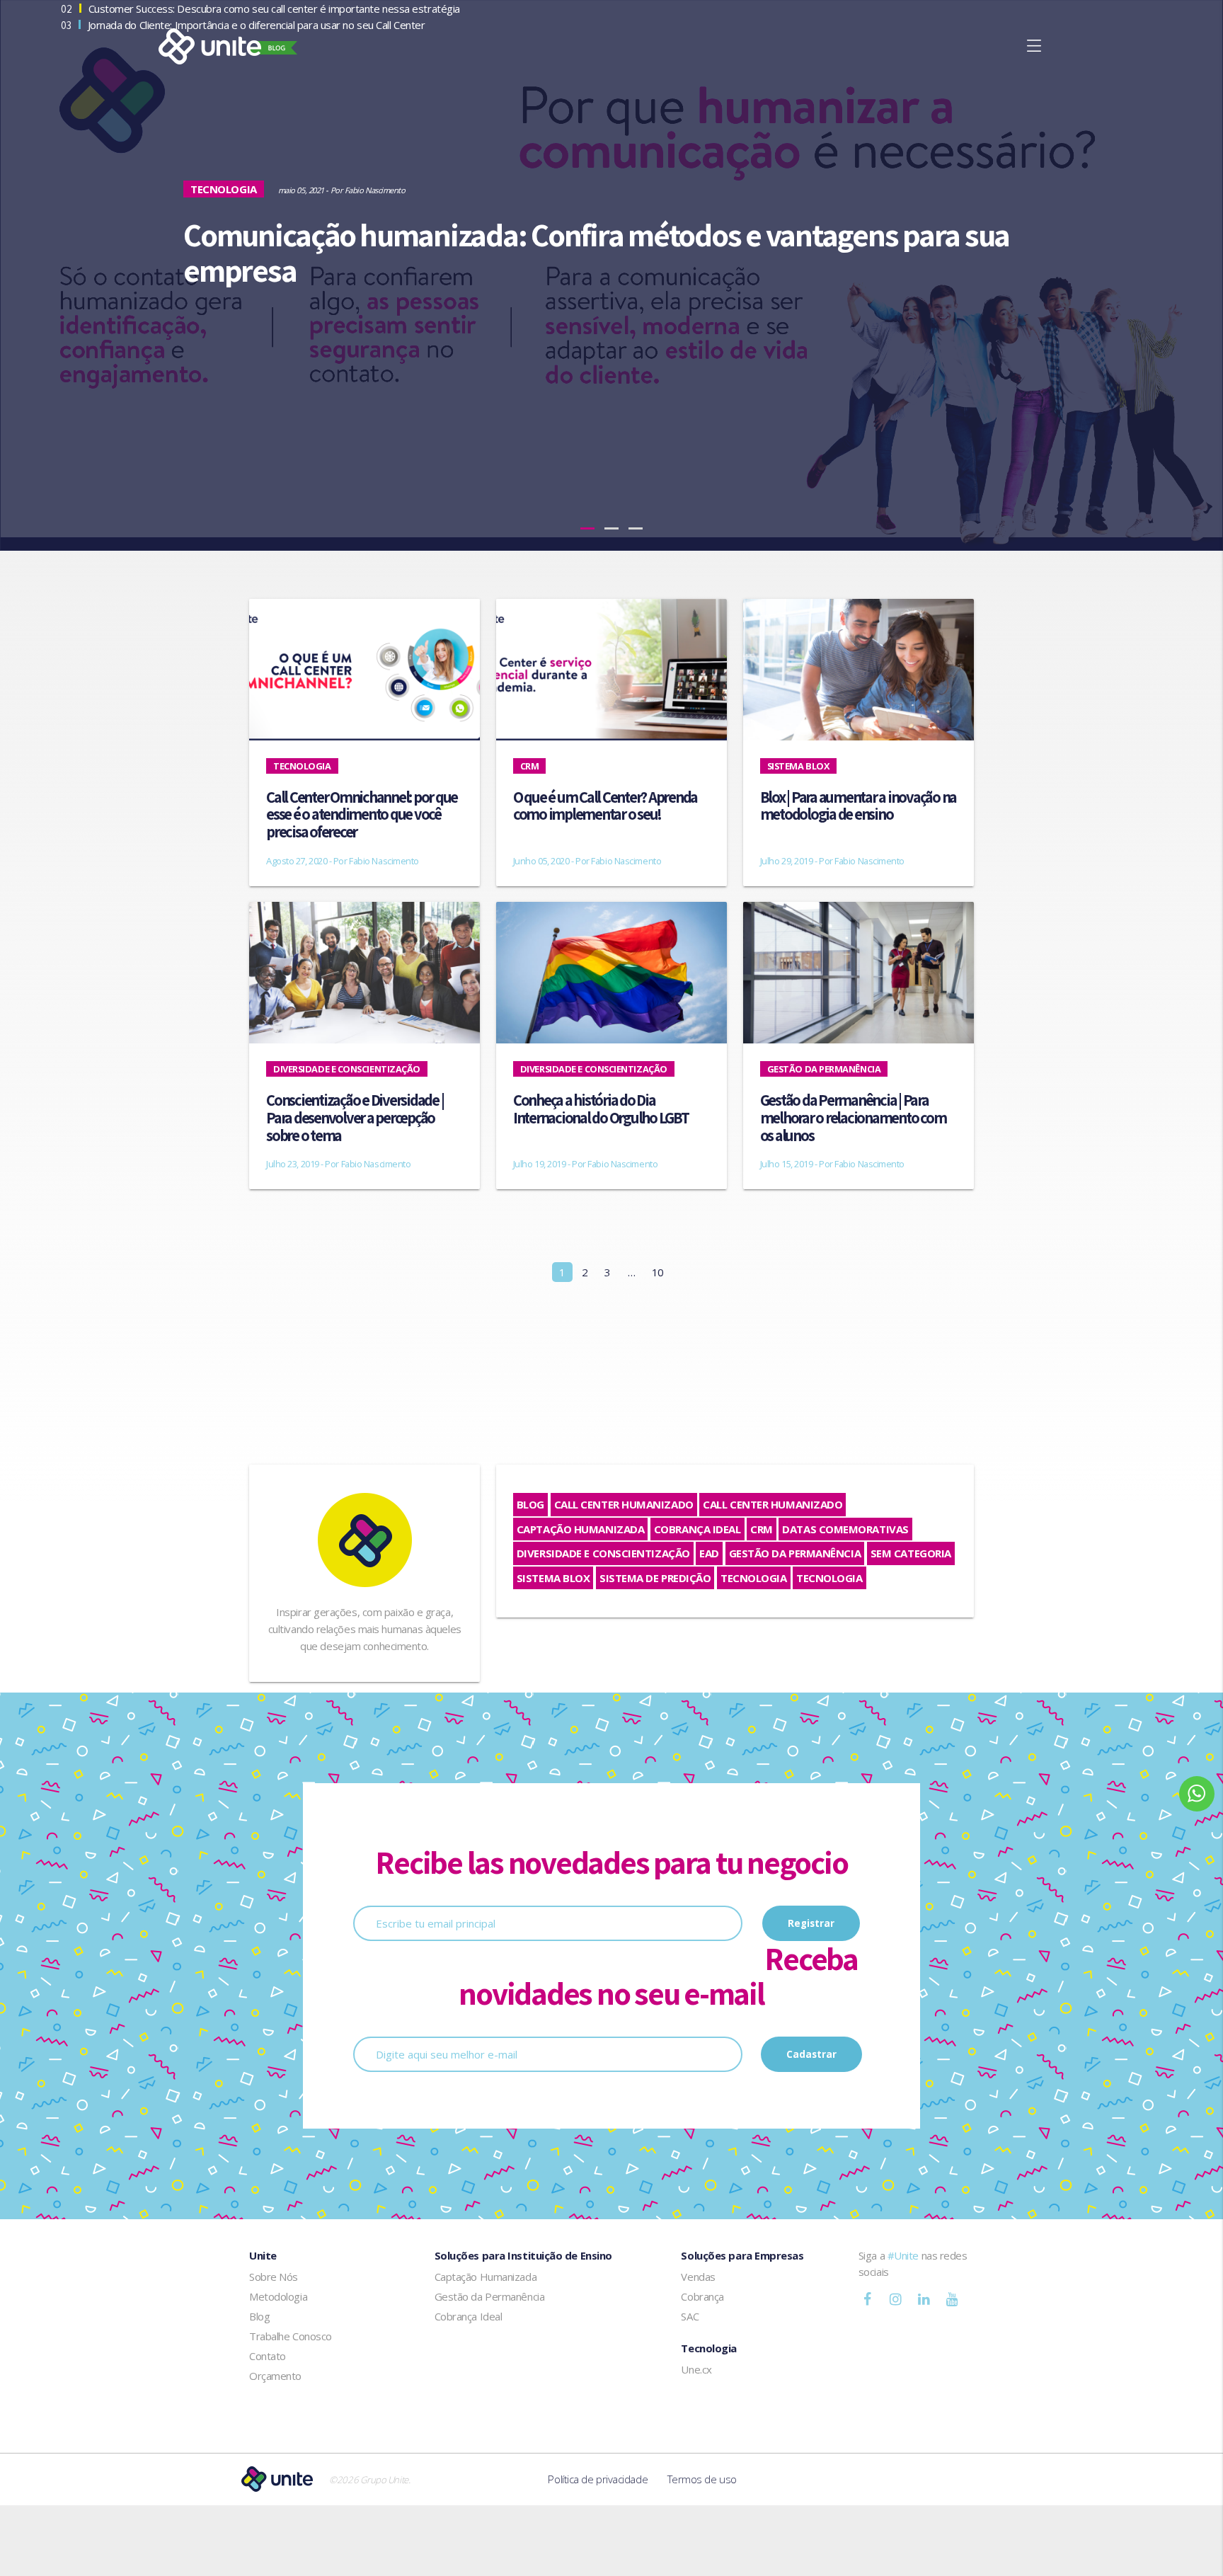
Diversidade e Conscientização (603, 1553)
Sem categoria (911, 1553)
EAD (709, 1553)
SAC (690, 2316)
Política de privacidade (598, 2479)
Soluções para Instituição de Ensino (523, 2255)
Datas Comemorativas (845, 1529)
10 (658, 1272)
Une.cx (696, 2369)
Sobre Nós (274, 2277)
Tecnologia (754, 1578)
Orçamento (275, 2376)
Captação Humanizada (580, 1529)
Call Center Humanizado (624, 1504)
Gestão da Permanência (795, 1553)
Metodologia (278, 2296)
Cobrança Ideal (697, 1529)
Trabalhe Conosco (291, 2336)
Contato (268, 2356)
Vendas (698, 2277)
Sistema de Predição (655, 1578)
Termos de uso (702, 2479)
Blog (530, 1504)
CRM (762, 1529)
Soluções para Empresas (742, 2255)
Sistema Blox (553, 1578)
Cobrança (702, 2296)
